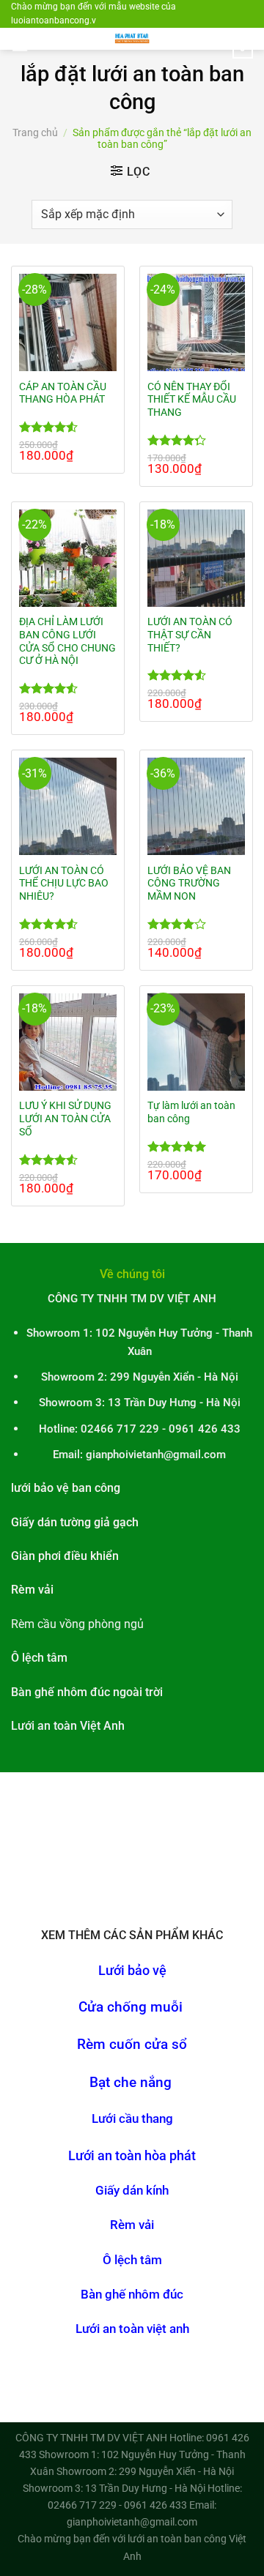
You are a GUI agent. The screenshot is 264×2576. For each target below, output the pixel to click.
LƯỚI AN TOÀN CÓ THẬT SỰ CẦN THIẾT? (190, 634)
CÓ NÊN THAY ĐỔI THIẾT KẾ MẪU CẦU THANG (192, 399)
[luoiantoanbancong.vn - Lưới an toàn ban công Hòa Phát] (132, 39)
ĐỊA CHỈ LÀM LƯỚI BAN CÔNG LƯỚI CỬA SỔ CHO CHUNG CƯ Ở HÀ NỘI (67, 641)
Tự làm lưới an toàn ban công (191, 1112)
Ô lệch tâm (132, 2260)
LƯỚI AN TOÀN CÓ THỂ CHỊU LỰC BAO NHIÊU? (64, 883)
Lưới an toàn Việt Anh (68, 1726)
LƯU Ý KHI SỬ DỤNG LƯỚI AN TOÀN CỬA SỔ (65, 1118)
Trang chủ (35, 132)
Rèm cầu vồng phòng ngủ (77, 1624)
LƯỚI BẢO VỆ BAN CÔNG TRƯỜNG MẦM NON (189, 883)
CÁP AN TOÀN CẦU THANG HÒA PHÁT (63, 393)
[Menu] (20, 46)
